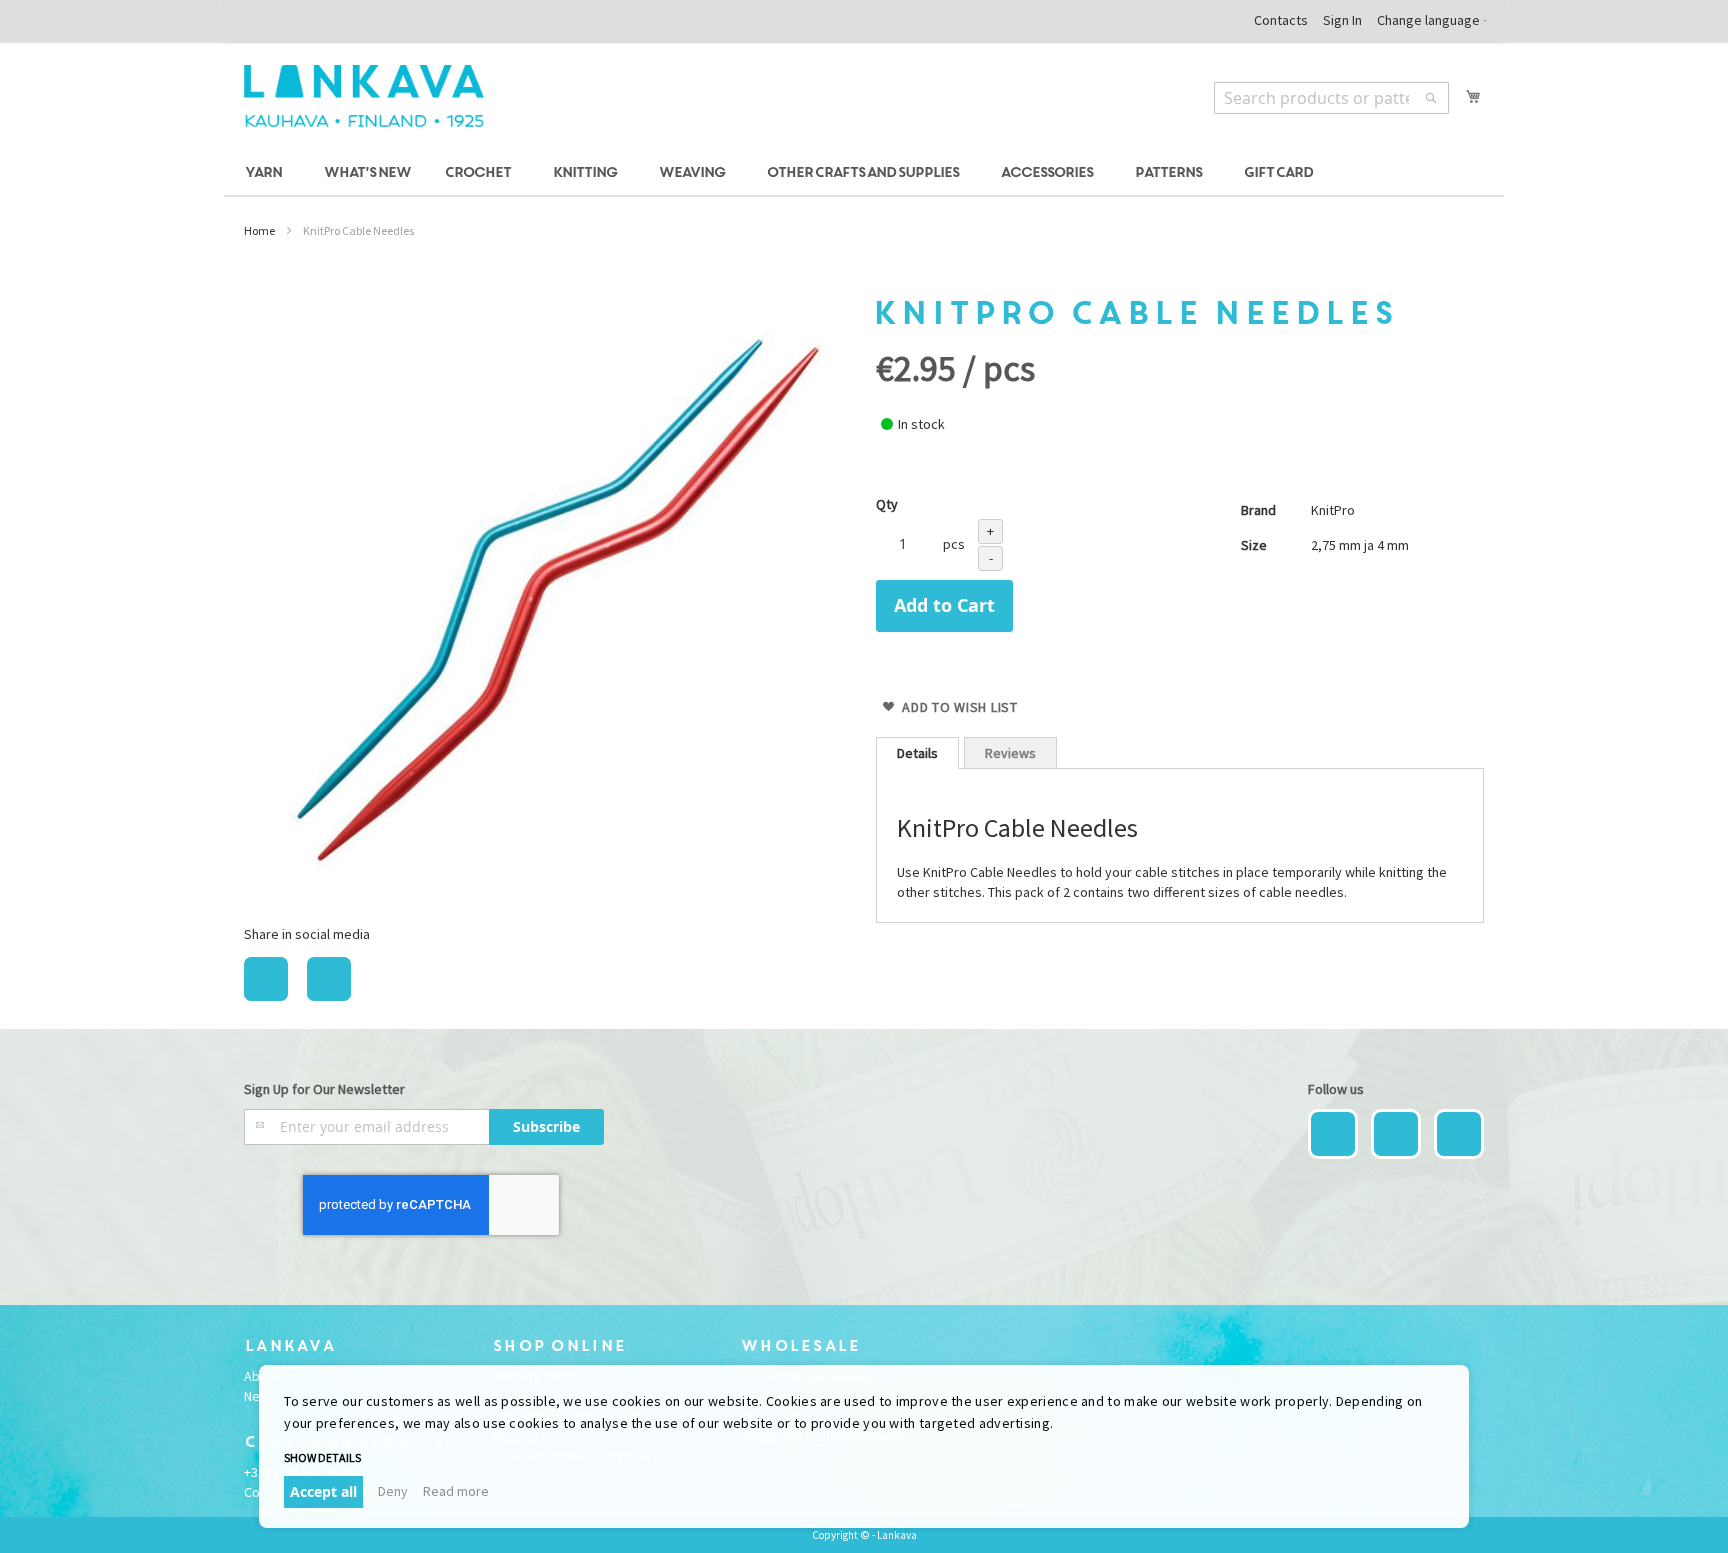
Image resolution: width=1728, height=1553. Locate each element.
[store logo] (364, 96)
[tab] (917, 753)
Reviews (1010, 753)
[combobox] (1331, 98)
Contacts (1281, 20)
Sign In (1342, 20)
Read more (456, 1491)
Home (259, 230)
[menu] (864, 173)
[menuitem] (266, 173)
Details (917, 753)
